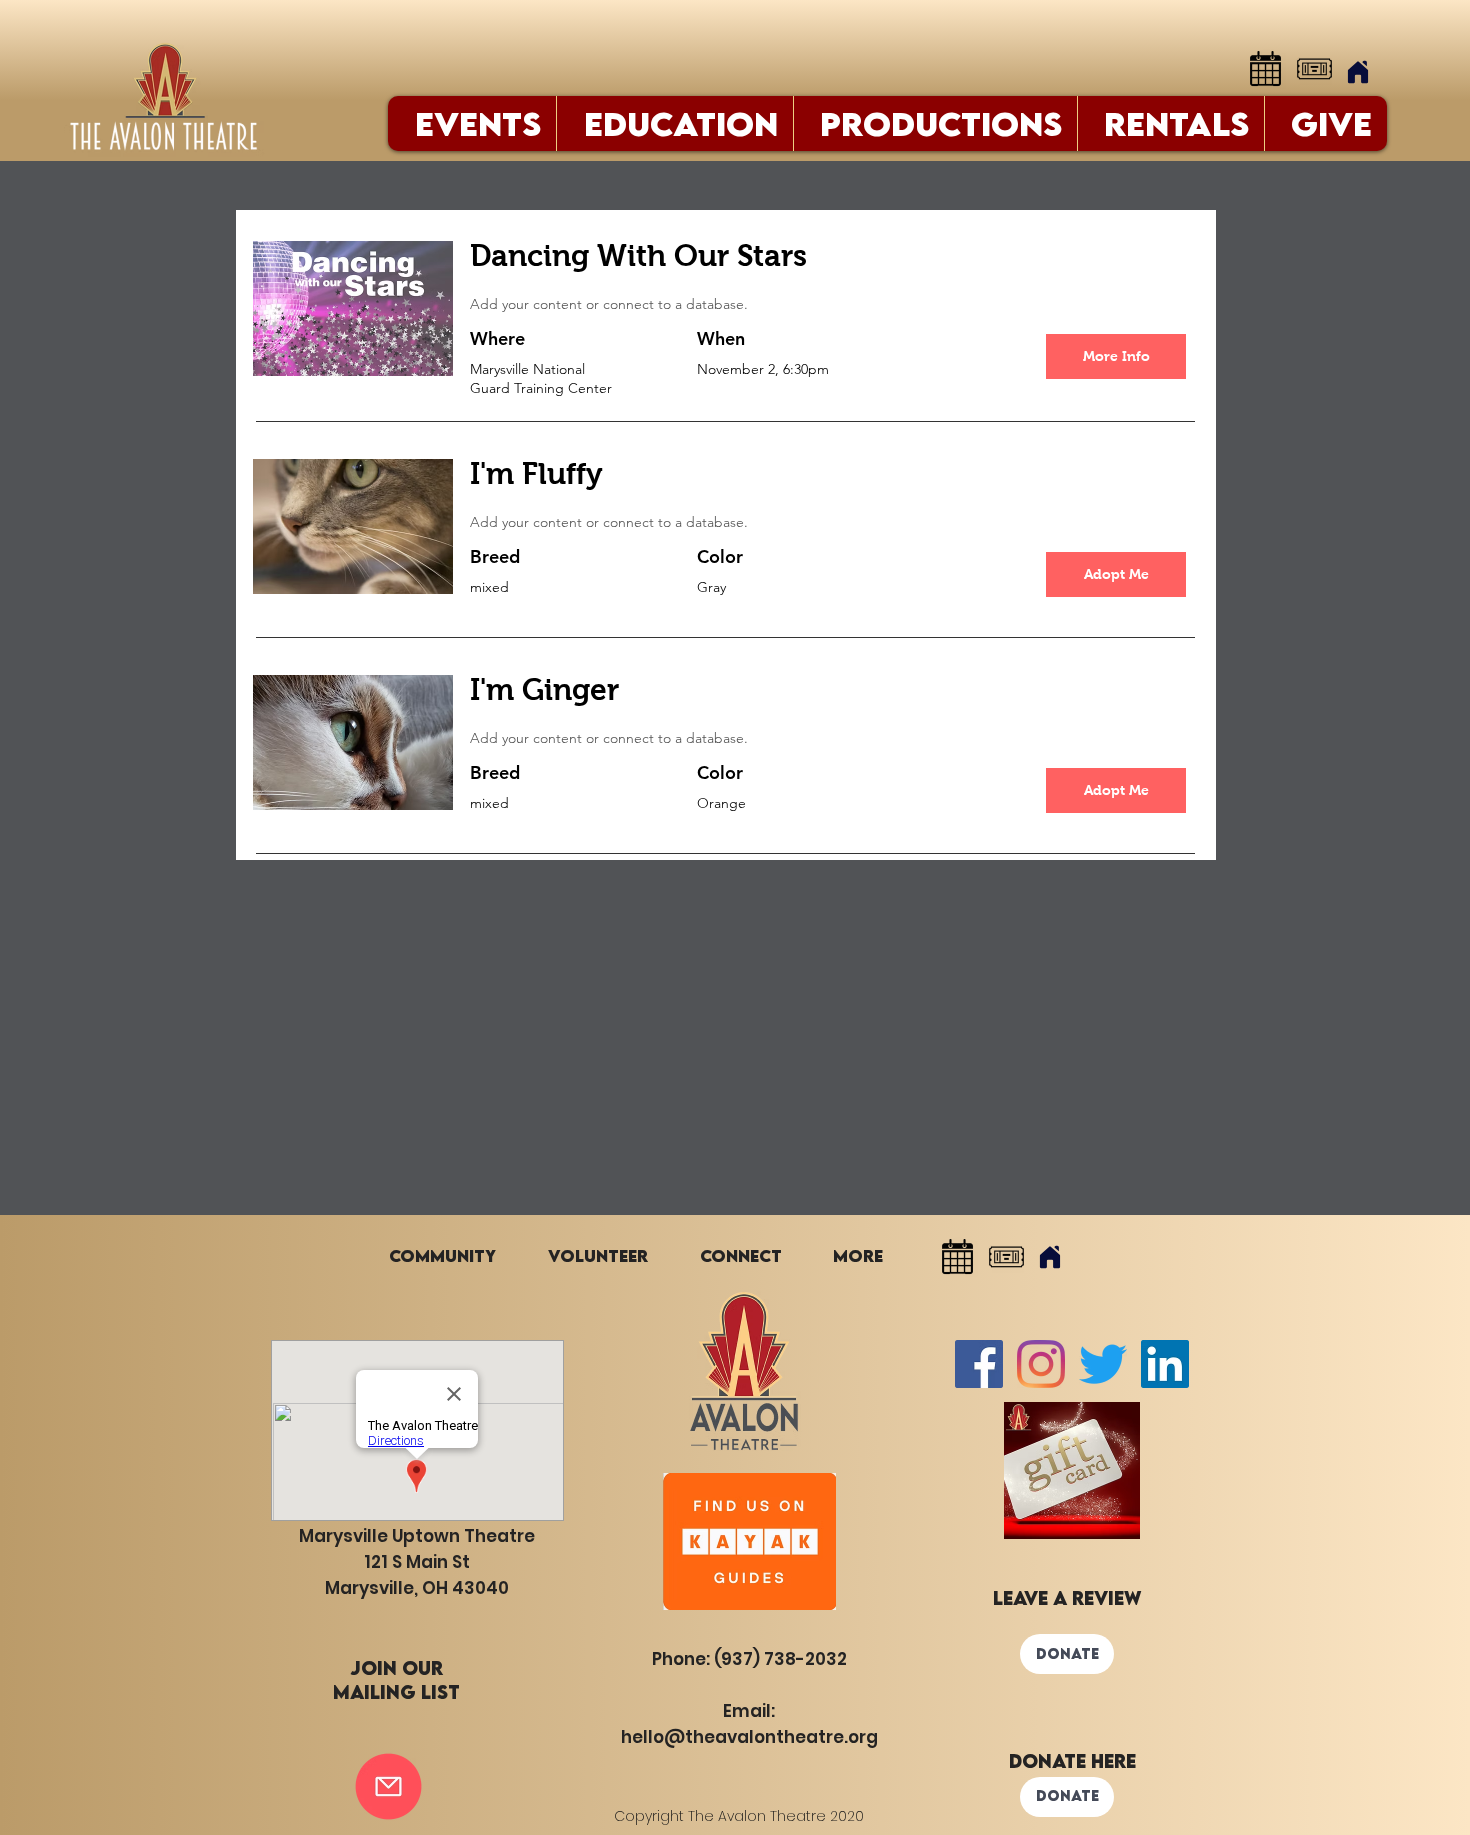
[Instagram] (1041, 1364)
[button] (1116, 574)
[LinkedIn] (1165, 1364)
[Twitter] (1103, 1364)
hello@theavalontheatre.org (749, 1737)
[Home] (1358, 72)
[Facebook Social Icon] (979, 1364)
